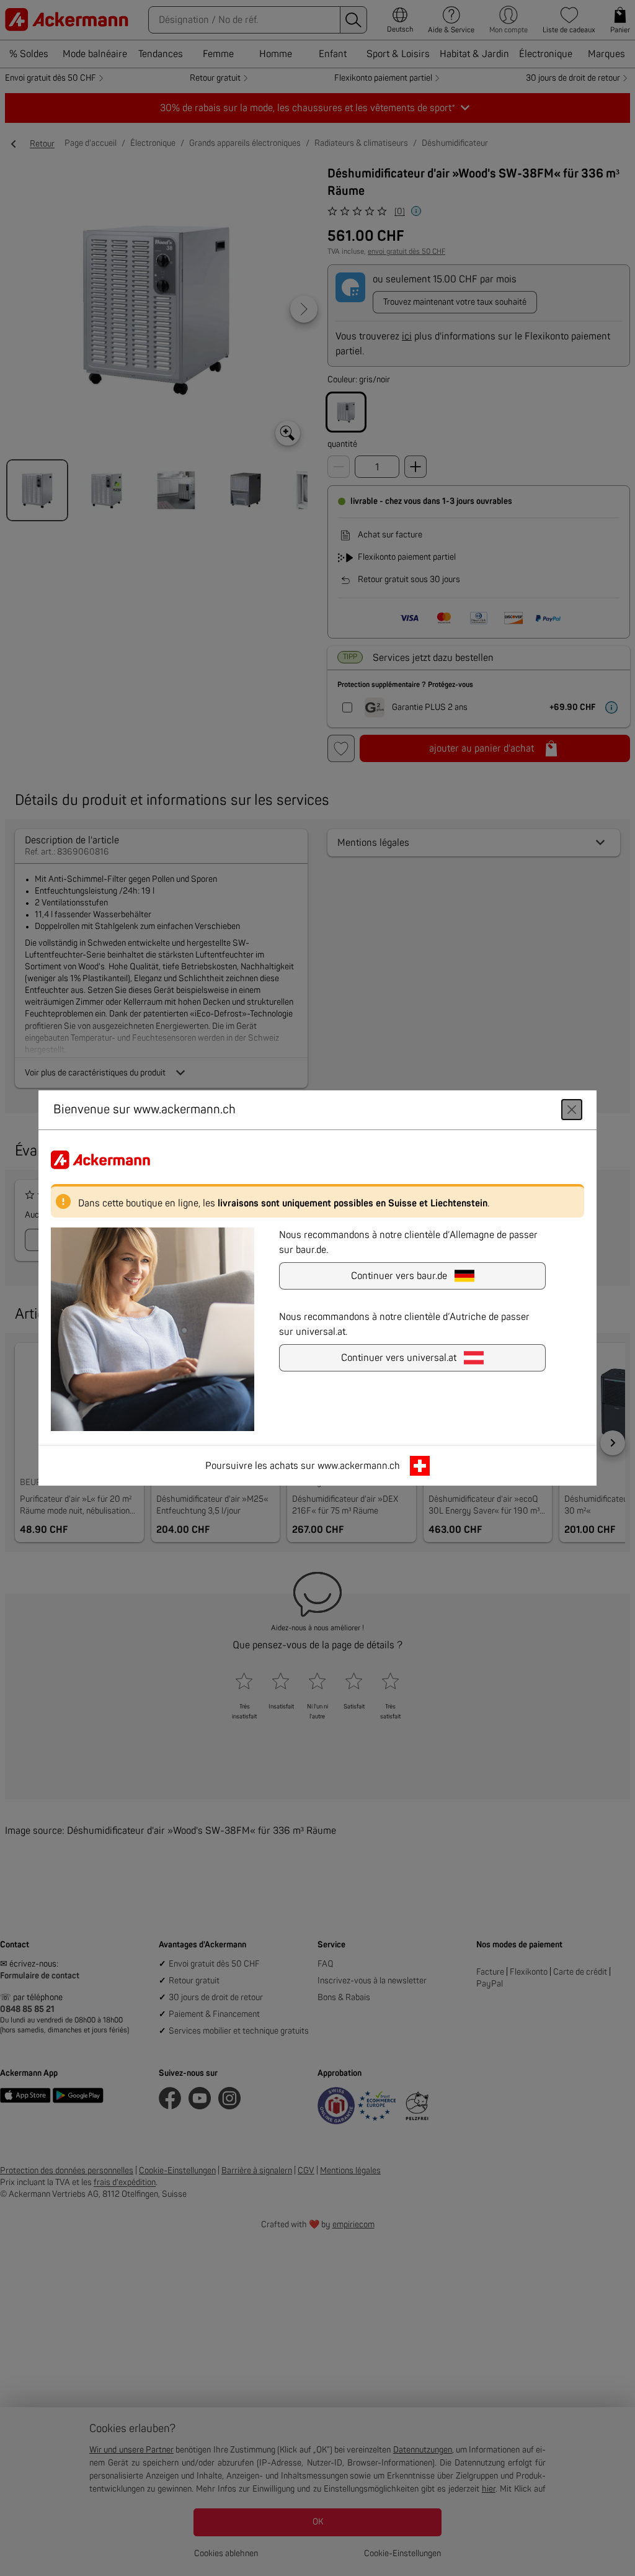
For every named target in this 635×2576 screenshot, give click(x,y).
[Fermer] (572, 1110)
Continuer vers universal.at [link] (399, 1358)
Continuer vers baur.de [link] (399, 1276)
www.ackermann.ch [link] (359, 1466)
